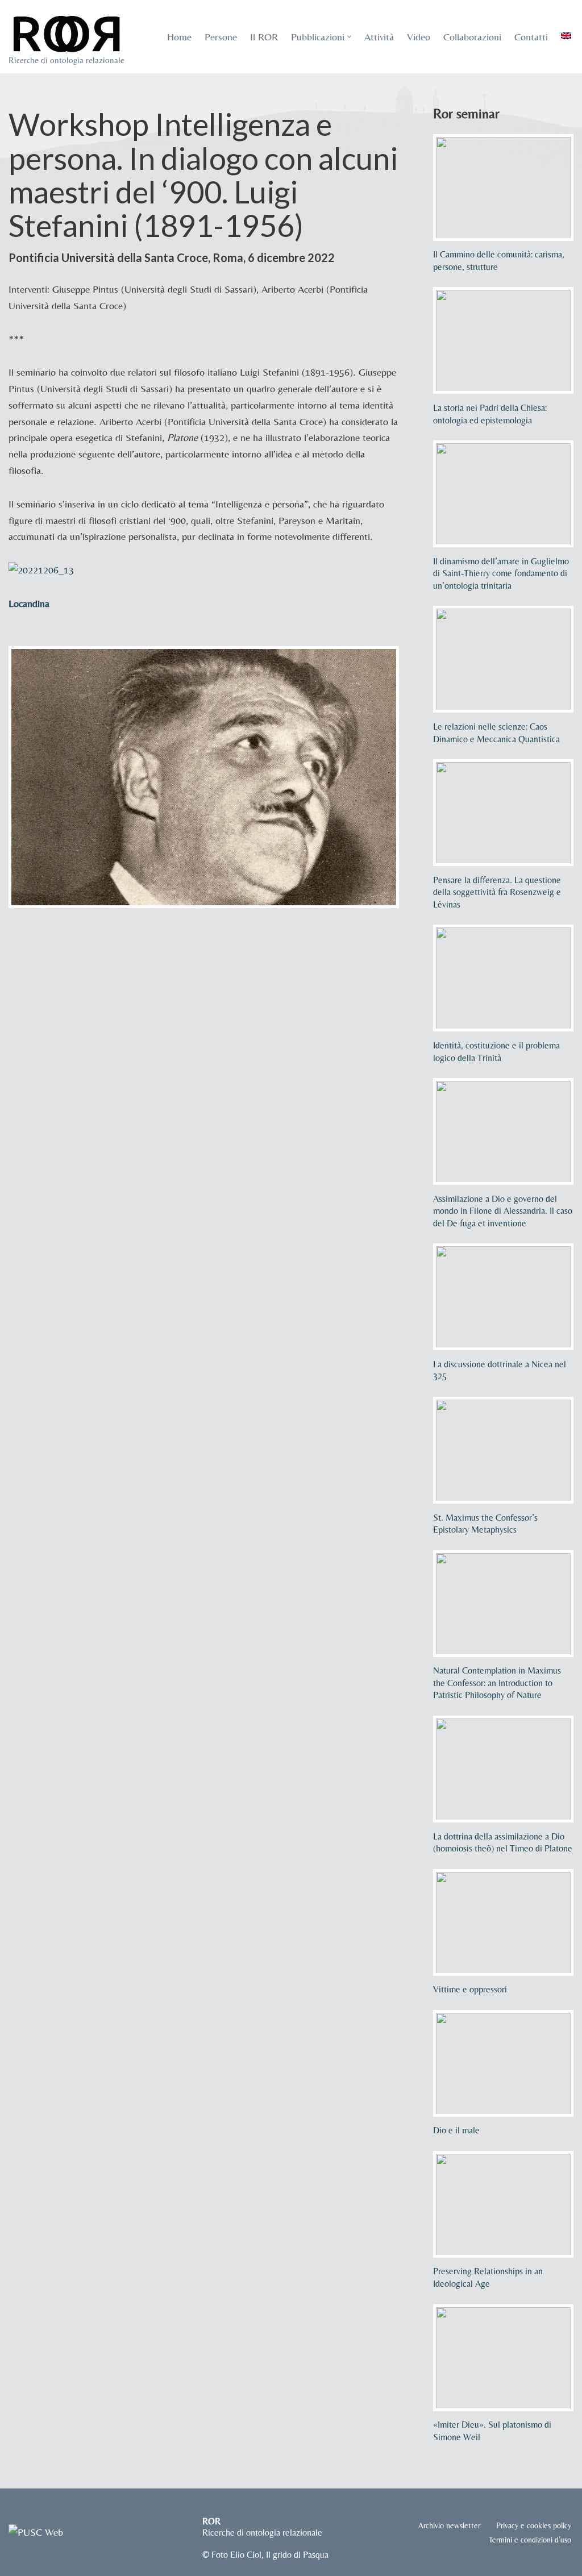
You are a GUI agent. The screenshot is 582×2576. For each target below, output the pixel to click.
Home (179, 37)
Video (419, 37)
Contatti (531, 37)
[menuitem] (566, 36)
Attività (379, 37)
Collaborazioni (472, 37)
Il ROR (264, 37)
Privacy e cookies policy (534, 2525)
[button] (349, 37)
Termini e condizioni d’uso (530, 2540)
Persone (221, 37)
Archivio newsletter (449, 2525)
